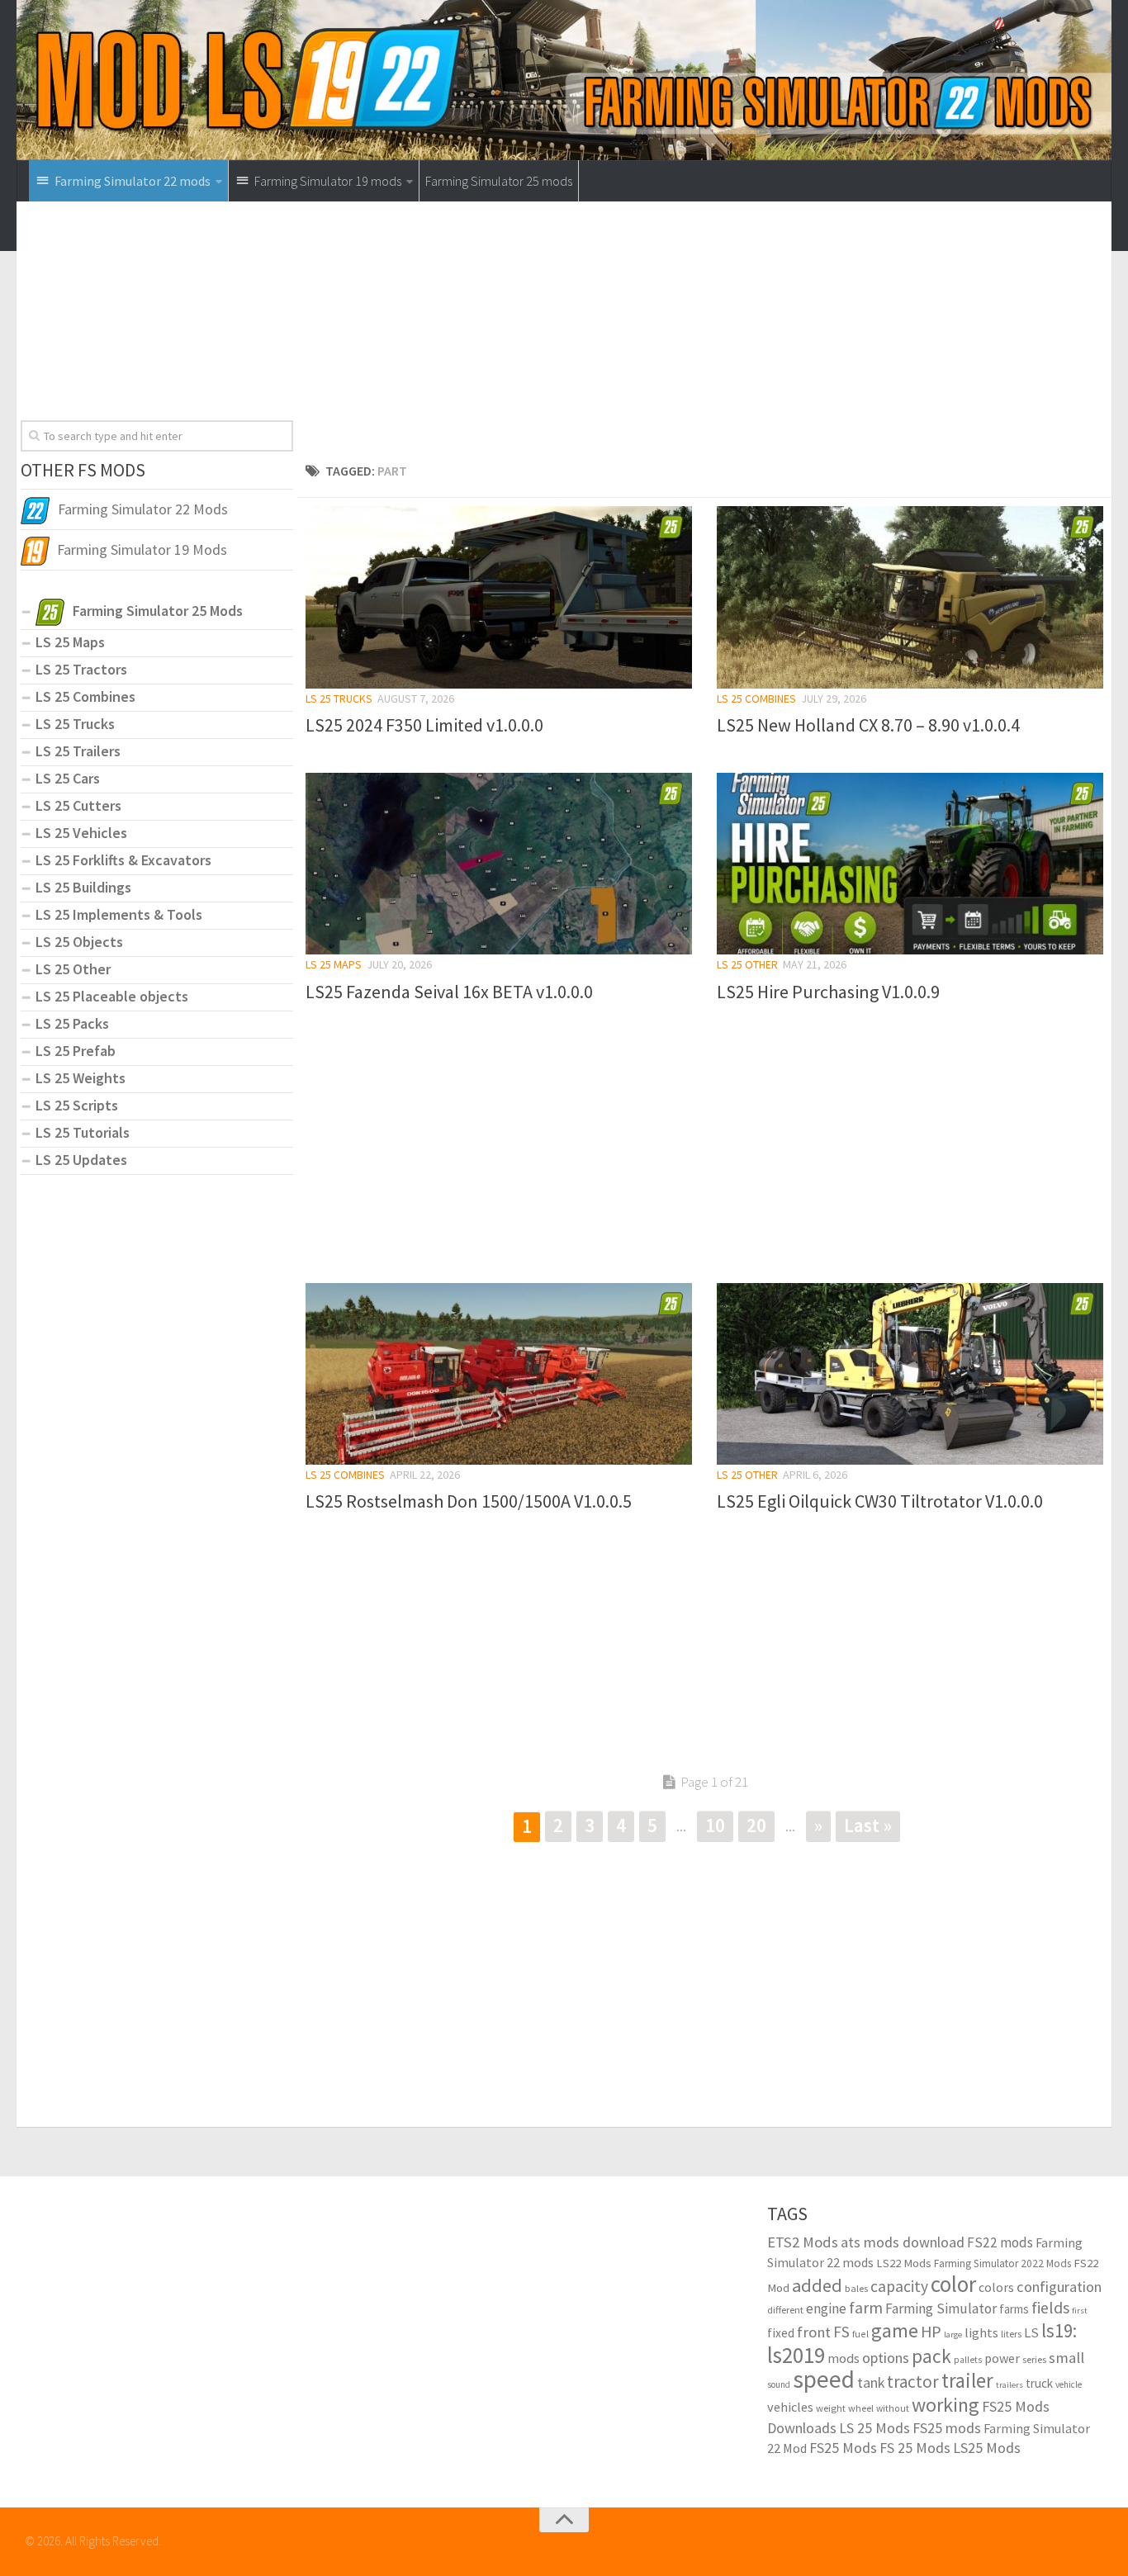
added (817, 2285)
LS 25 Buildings (83, 887)
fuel (860, 2334)
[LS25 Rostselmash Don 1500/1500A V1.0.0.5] (499, 1374)
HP (931, 2331)
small (1066, 2357)
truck (1039, 2383)
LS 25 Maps (334, 964)
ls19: (1059, 2330)
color (953, 2284)
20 (756, 1825)
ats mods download (903, 2242)
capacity (899, 2286)
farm (866, 2308)
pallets (968, 2360)
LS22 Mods (904, 2263)
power (1002, 2358)
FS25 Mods (843, 2448)
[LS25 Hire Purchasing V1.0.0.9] (910, 864)
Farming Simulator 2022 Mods (1002, 2263)
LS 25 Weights (81, 1078)
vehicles (790, 2407)
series (1034, 2359)
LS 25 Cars (68, 778)
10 (715, 1825)
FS (841, 2332)
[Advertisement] (704, 337)
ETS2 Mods (803, 2242)
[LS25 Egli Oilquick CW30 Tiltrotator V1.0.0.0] (910, 1374)
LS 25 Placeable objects (112, 996)
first (1080, 2311)
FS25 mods (947, 2428)
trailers (1010, 2385)
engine (826, 2308)
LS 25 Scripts (77, 1105)
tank (871, 2383)
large (953, 2334)
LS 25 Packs (72, 1023)
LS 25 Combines (756, 698)
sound (779, 2384)
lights (981, 2332)
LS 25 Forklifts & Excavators (123, 860)
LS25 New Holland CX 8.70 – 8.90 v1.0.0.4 (868, 725)
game (895, 2330)
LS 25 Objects (79, 942)
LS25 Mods (987, 2448)
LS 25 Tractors (81, 669)
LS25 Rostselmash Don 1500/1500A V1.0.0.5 (469, 1501)
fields (1050, 2307)
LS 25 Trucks (339, 698)
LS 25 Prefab (76, 1051)
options (886, 2358)
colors (996, 2287)
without (893, 2408)
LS (1031, 2333)
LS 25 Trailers (78, 751)
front (814, 2332)
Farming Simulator (941, 2308)
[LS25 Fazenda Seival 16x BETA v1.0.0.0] (499, 864)
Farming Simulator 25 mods (499, 181)
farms (1014, 2309)
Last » (868, 1825)
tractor (913, 2382)
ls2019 (796, 2355)
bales (856, 2288)
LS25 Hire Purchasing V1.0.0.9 (828, 992)
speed (824, 2379)
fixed (781, 2333)
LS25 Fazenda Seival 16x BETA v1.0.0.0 (449, 992)
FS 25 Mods (915, 2448)
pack (931, 2356)
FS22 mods (1000, 2242)
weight (831, 2408)
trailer (967, 2381)
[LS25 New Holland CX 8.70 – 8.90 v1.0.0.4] (910, 597)
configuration (1059, 2287)
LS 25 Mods (874, 2428)
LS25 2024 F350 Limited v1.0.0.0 (424, 725)
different (785, 2310)
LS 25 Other (747, 964)
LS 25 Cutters (78, 805)
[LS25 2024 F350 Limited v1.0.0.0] (499, 597)
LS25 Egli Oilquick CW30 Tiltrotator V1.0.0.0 (880, 1501)
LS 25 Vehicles (81, 833)
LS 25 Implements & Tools (119, 914)
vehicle (1069, 2384)
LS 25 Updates (81, 1160)
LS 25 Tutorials (83, 1132)
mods (844, 2358)
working (946, 2405)
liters (1011, 2334)
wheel (861, 2408)
